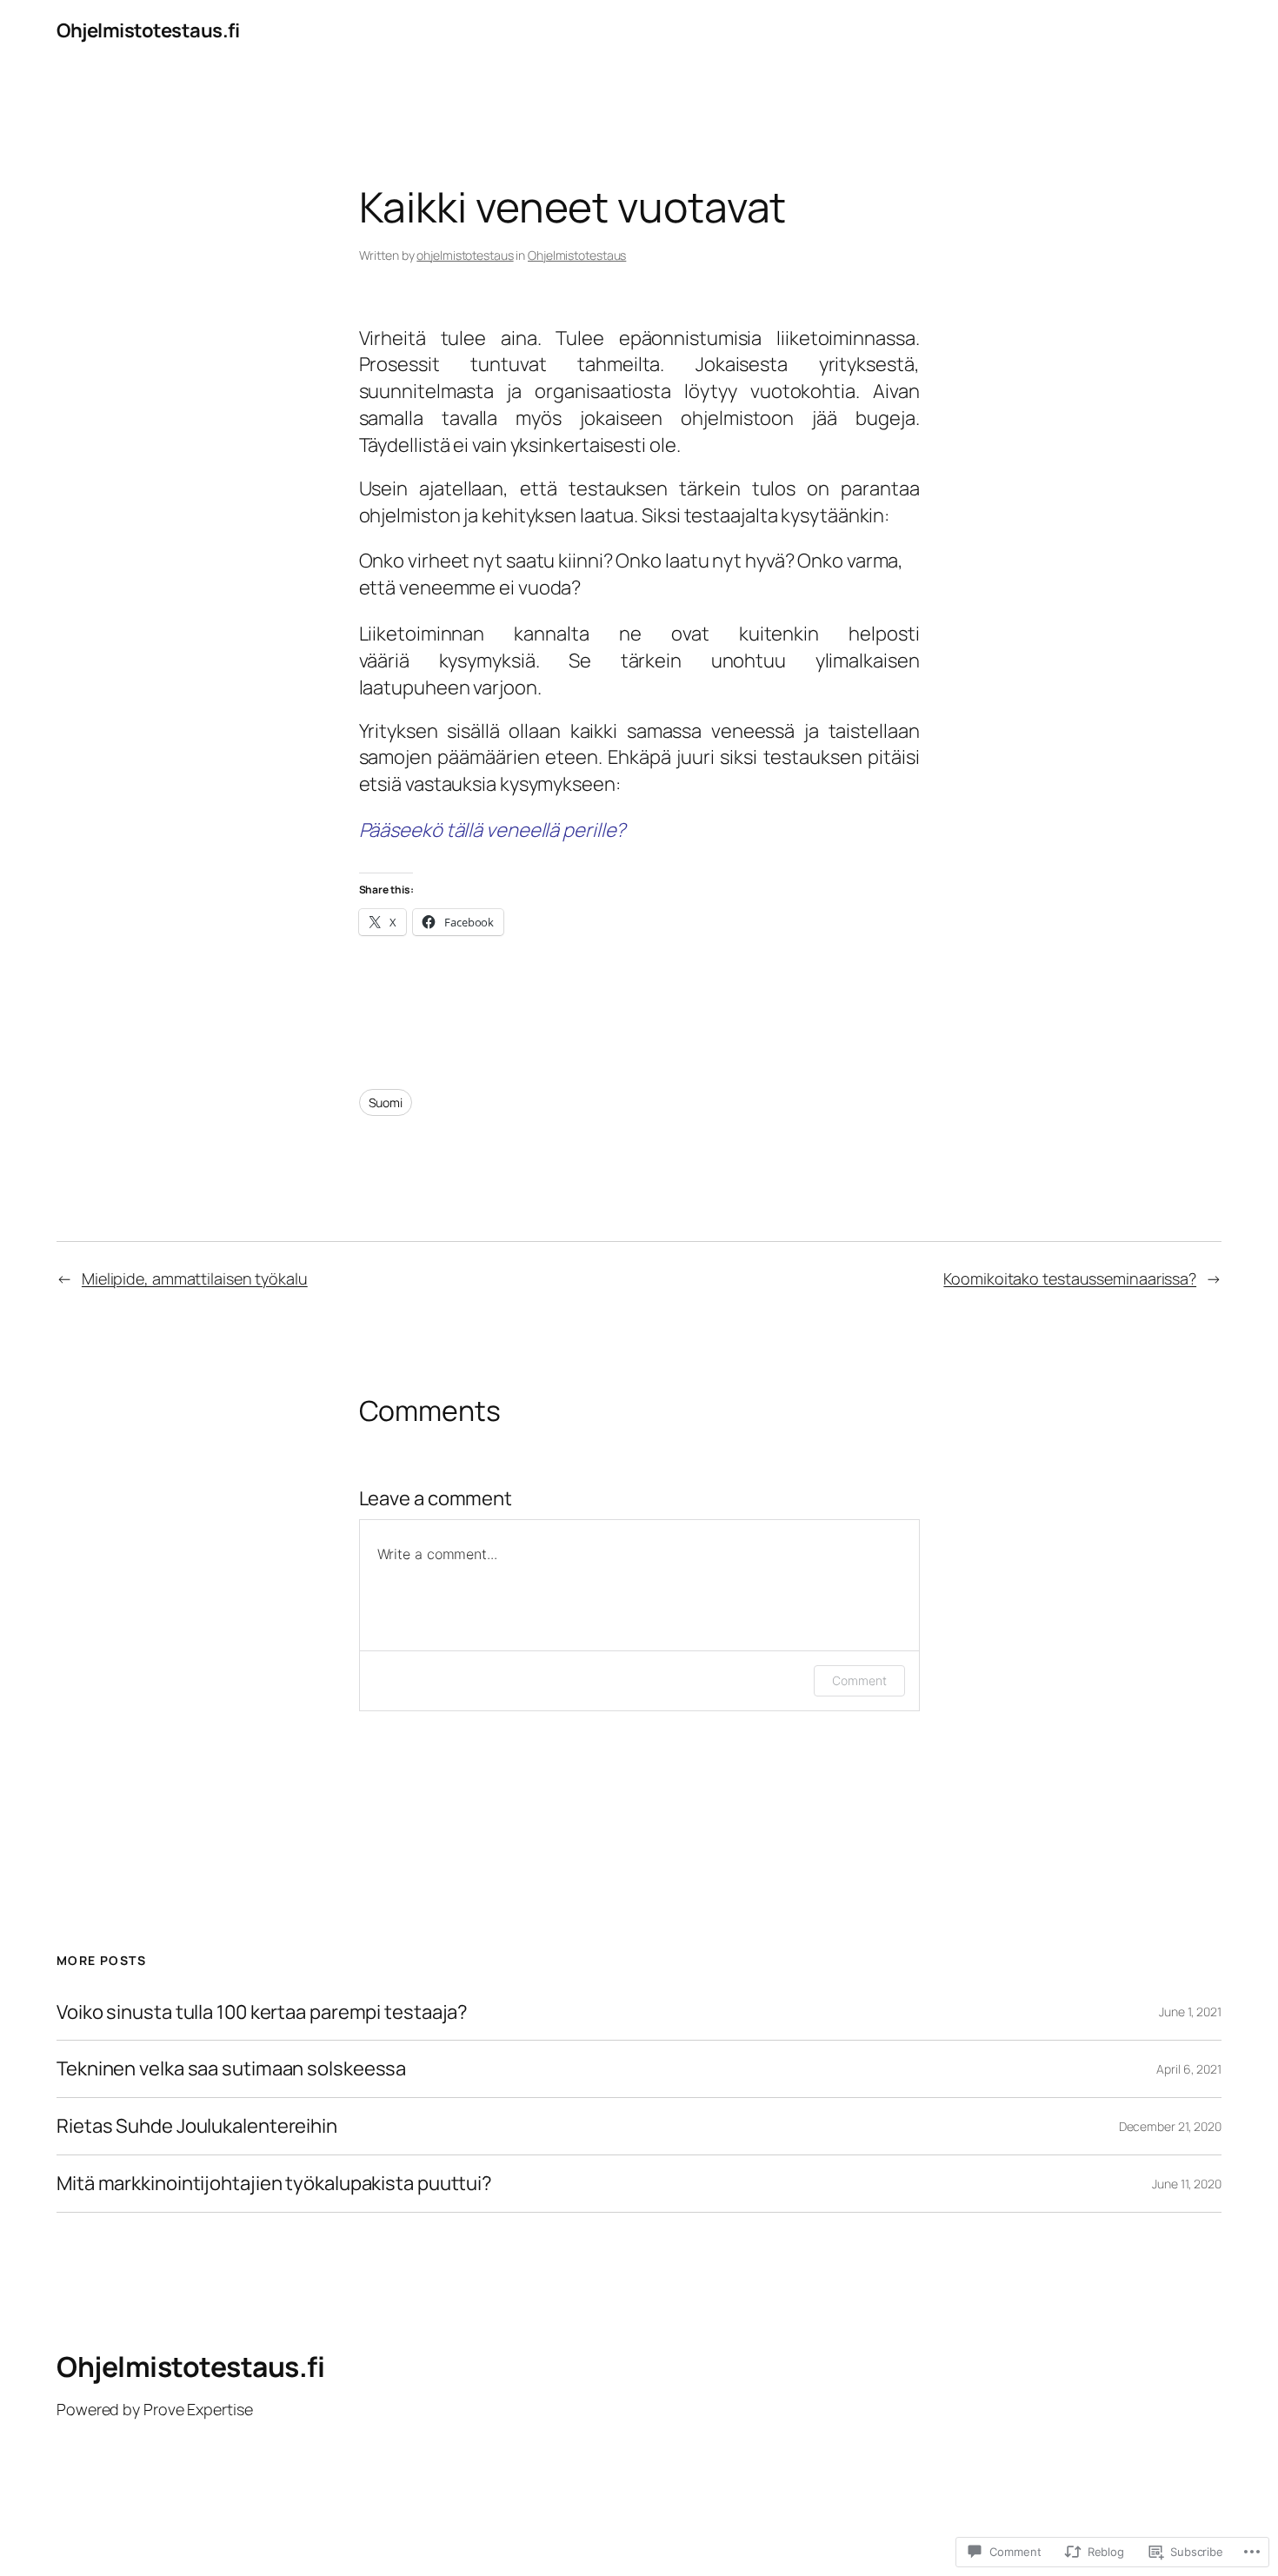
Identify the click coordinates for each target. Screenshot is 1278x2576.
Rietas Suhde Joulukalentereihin (197, 2126)
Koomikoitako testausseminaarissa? (1070, 1278)
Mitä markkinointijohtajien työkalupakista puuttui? (274, 2184)
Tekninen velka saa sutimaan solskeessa (231, 2069)
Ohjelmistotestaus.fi (148, 30)
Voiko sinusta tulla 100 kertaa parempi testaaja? (262, 2012)
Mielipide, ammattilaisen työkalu (195, 1278)
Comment (859, 1680)
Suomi (386, 1102)
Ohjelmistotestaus (577, 255)
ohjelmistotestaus (465, 255)
